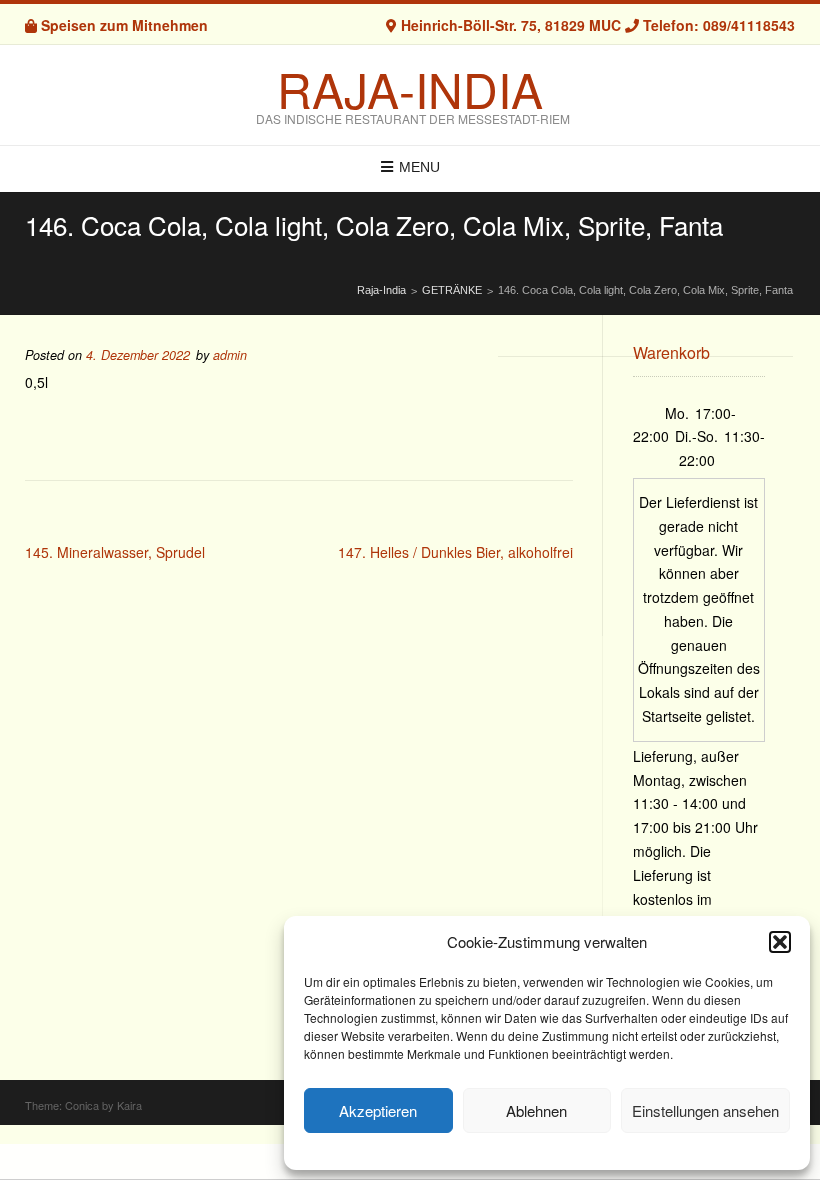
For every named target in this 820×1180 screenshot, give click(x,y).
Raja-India (410, 89)
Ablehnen (536, 1110)
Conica (82, 1105)
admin (230, 355)
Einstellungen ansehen (705, 1110)
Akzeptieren (378, 1110)
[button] (780, 942)
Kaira (129, 1105)
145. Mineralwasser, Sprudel (115, 552)
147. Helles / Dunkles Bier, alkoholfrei (455, 552)
